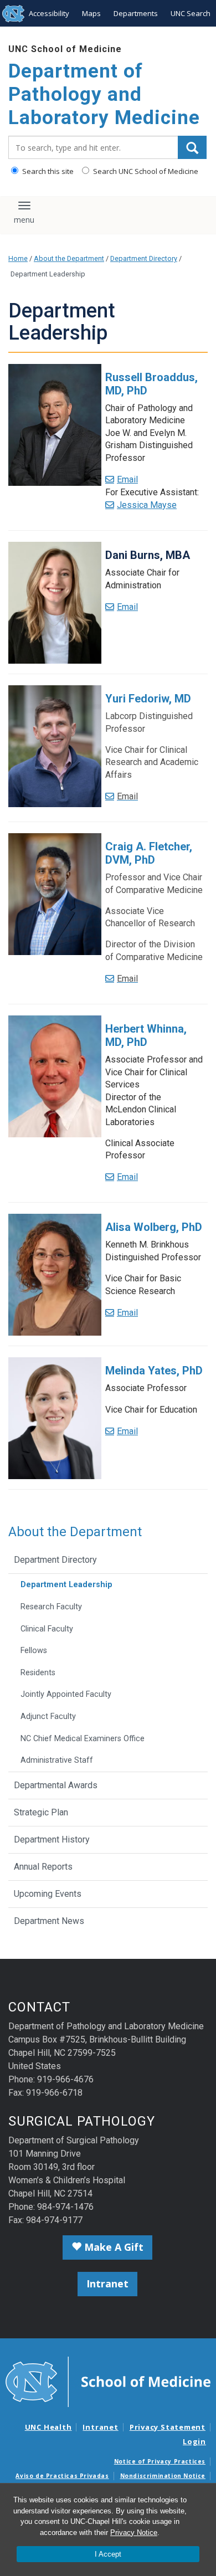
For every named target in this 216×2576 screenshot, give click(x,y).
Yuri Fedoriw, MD (148, 699)
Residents (38, 1673)
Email (127, 479)
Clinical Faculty (47, 1629)
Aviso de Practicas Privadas (62, 2476)
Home (18, 258)
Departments (136, 13)
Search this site (47, 171)
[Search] (192, 147)
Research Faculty (51, 1607)
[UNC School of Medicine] (108, 2381)
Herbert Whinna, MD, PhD (146, 1035)
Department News (49, 1921)
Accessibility (49, 13)
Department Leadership (66, 1585)
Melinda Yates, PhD (154, 1371)
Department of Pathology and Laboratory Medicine (104, 94)
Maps (91, 13)
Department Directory (144, 258)
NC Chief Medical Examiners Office (83, 1739)
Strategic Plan (41, 1812)
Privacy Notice (134, 2533)
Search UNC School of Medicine (145, 171)
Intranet (107, 2283)
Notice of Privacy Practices (160, 2461)
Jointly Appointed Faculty (66, 1694)
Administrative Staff (57, 1760)
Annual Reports (43, 1867)
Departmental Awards (56, 1785)
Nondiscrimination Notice (163, 2476)
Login (194, 2441)
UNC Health (48, 2427)
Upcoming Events (48, 1894)
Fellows (34, 1651)
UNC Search (191, 13)
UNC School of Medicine (65, 49)
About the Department (69, 258)
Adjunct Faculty (48, 1717)
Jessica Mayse (147, 505)
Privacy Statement (168, 2427)
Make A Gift (112, 2247)
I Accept (108, 2554)
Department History (52, 1839)
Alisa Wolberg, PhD (154, 1227)
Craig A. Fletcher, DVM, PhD (149, 853)
